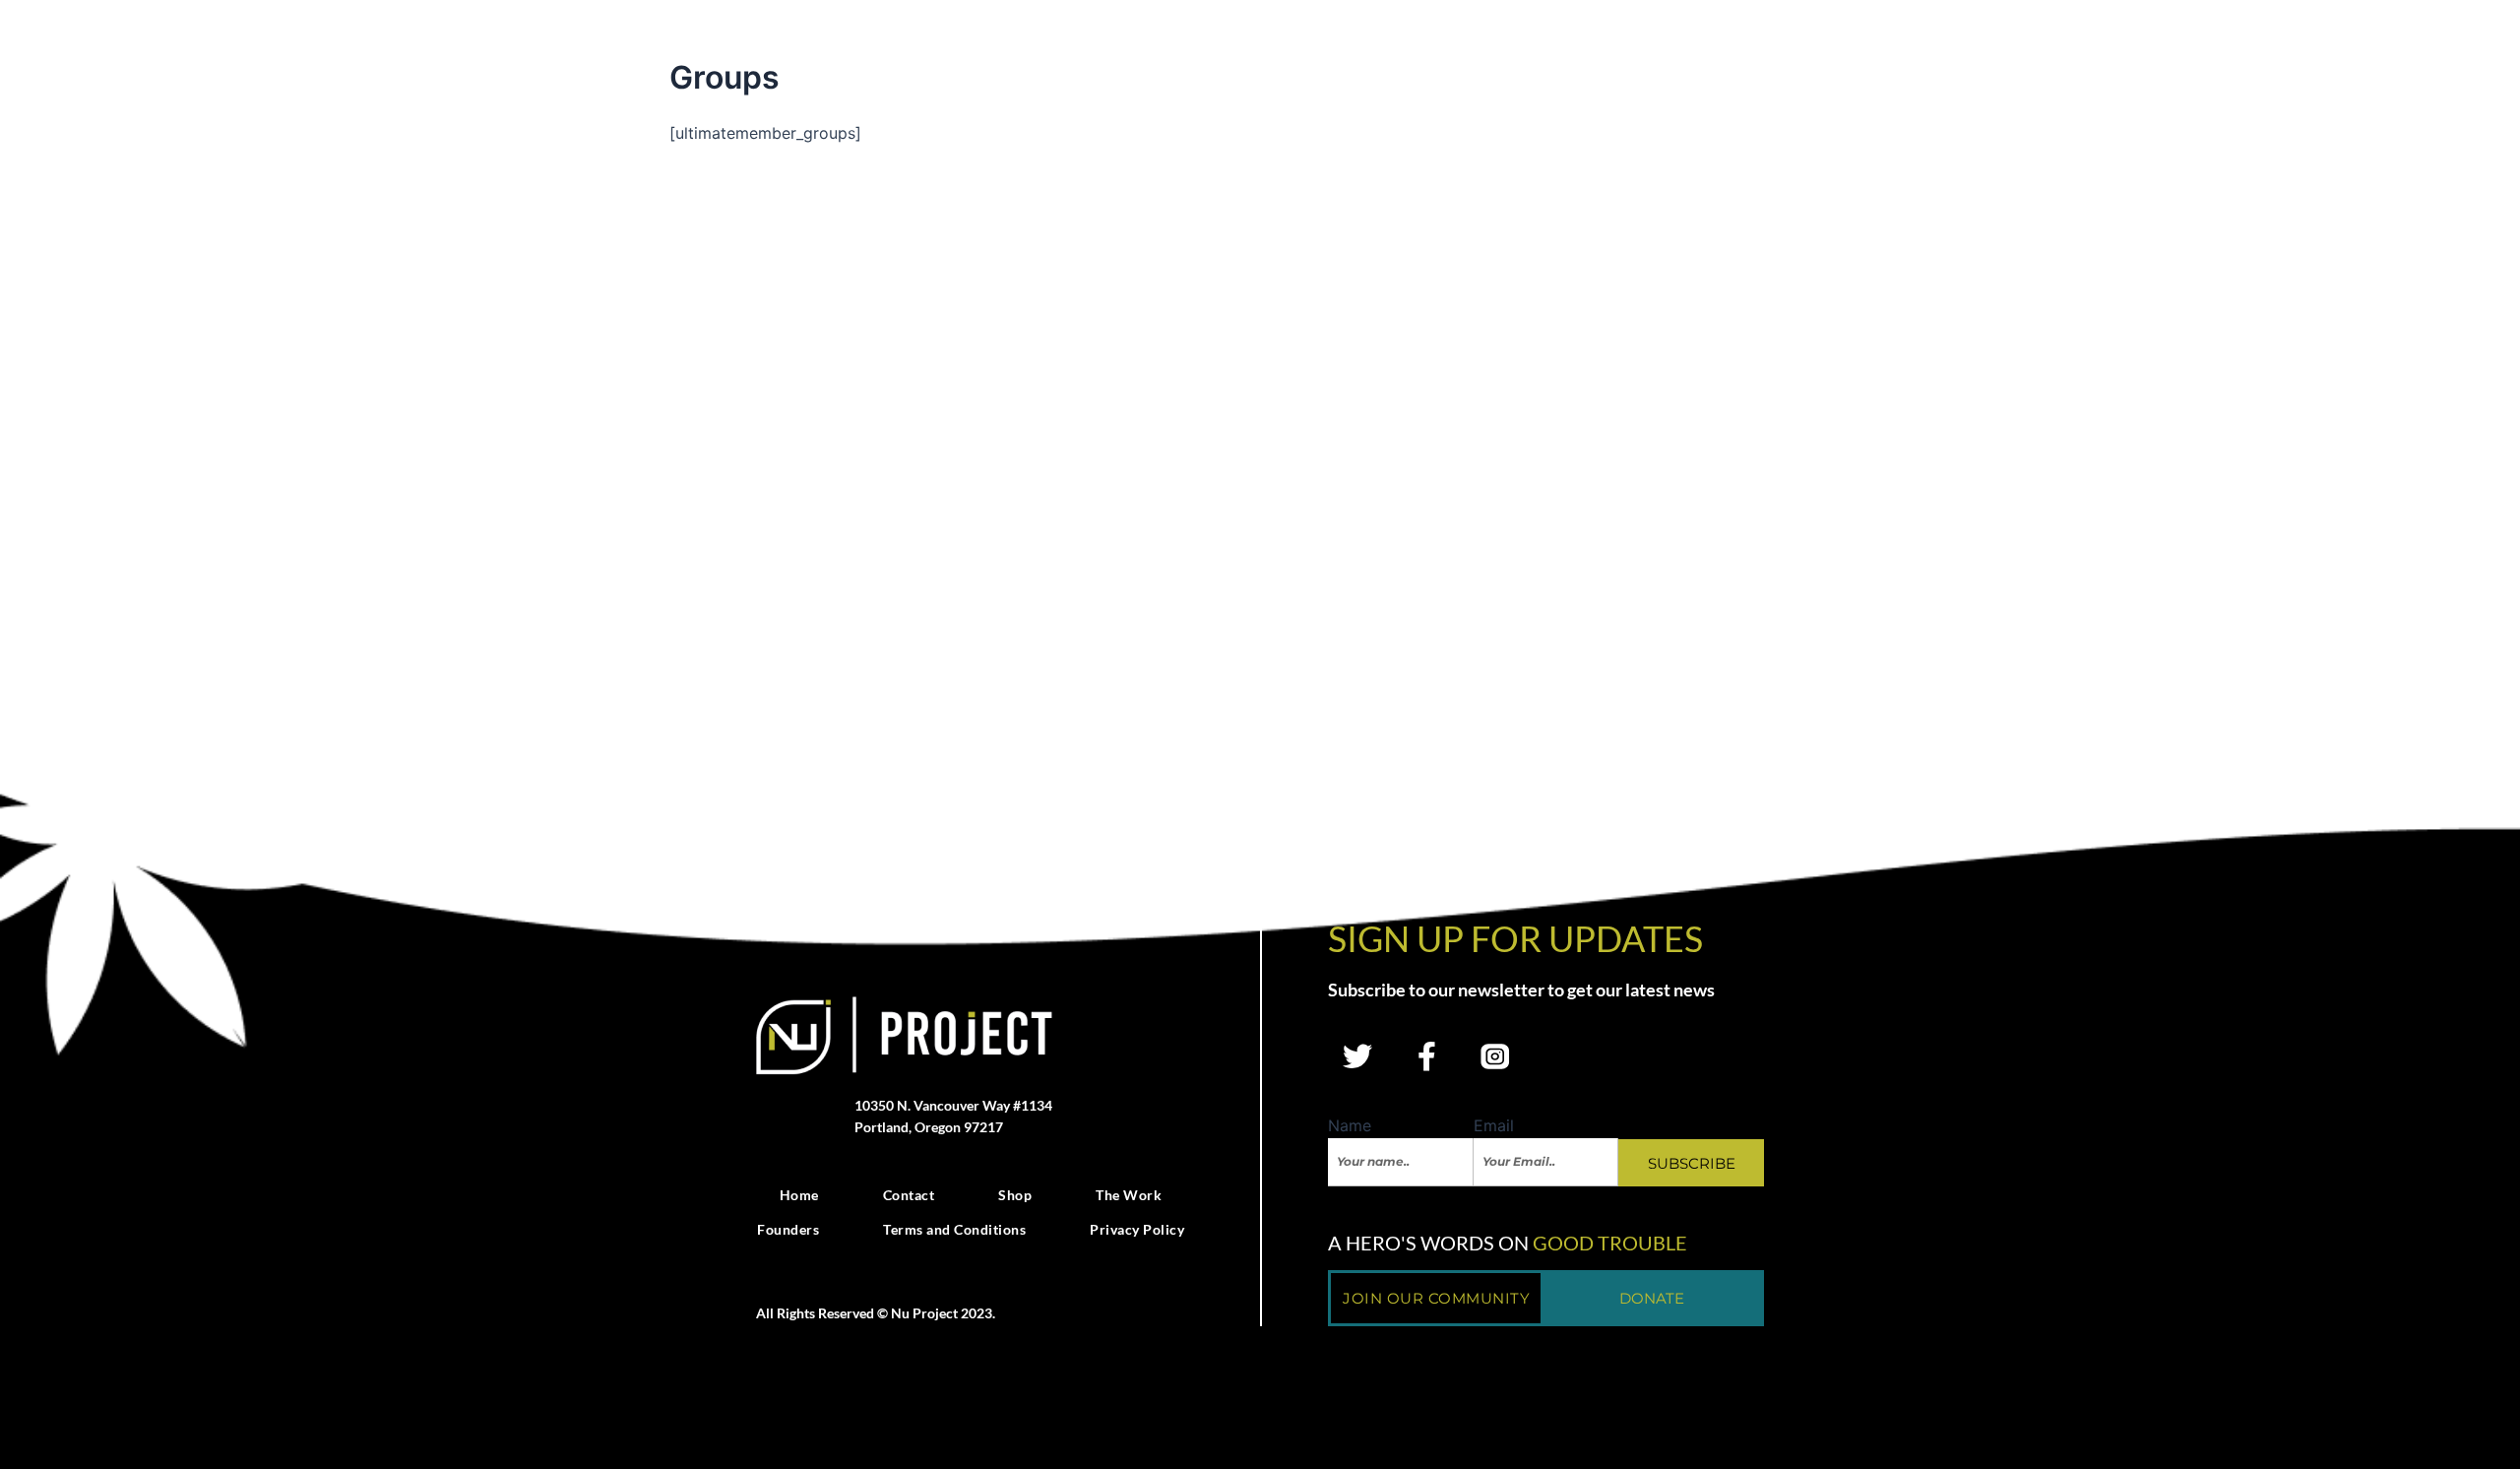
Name (1350, 1125)
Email (1494, 1125)
